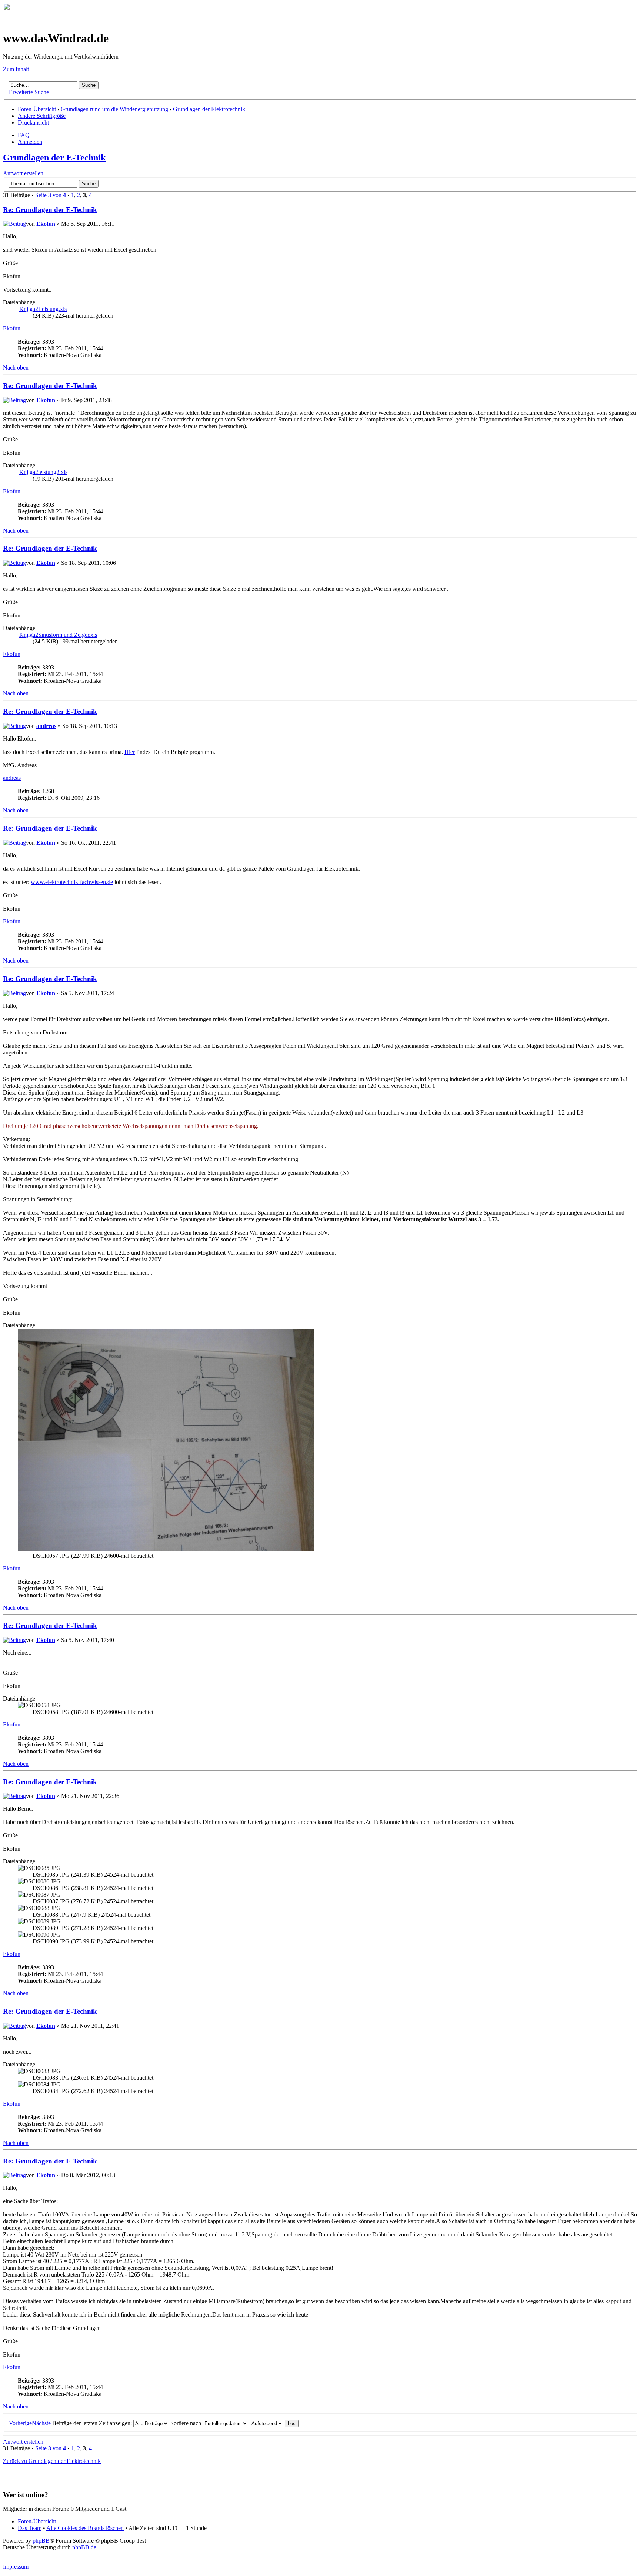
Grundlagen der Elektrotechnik (209, 109)
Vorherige (20, 2423)
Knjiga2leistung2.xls (43, 472)
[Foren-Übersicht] (29, 20)
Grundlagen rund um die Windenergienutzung (114, 109)
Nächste (41, 2423)
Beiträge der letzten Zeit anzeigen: (93, 2423)
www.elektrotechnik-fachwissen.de (72, 882)
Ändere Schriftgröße (42, 116)
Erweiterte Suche (29, 92)
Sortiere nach (186, 2423)
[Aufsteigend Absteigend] (274, 2423)
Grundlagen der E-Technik (54, 158)
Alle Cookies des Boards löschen (85, 2528)
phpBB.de (84, 2547)
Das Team (30, 2528)
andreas (46, 726)
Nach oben (16, 367)
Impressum (16, 2567)
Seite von (51, 195)
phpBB (41, 2541)
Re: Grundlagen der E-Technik (50, 210)
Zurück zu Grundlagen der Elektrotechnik (52, 2461)
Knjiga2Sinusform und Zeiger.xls (58, 635)
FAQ (24, 135)
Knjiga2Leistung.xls (43, 309)
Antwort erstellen (23, 173)
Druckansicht (33, 122)
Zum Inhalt (16, 69)
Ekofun (46, 224)
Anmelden (30, 142)
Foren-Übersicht (37, 109)
